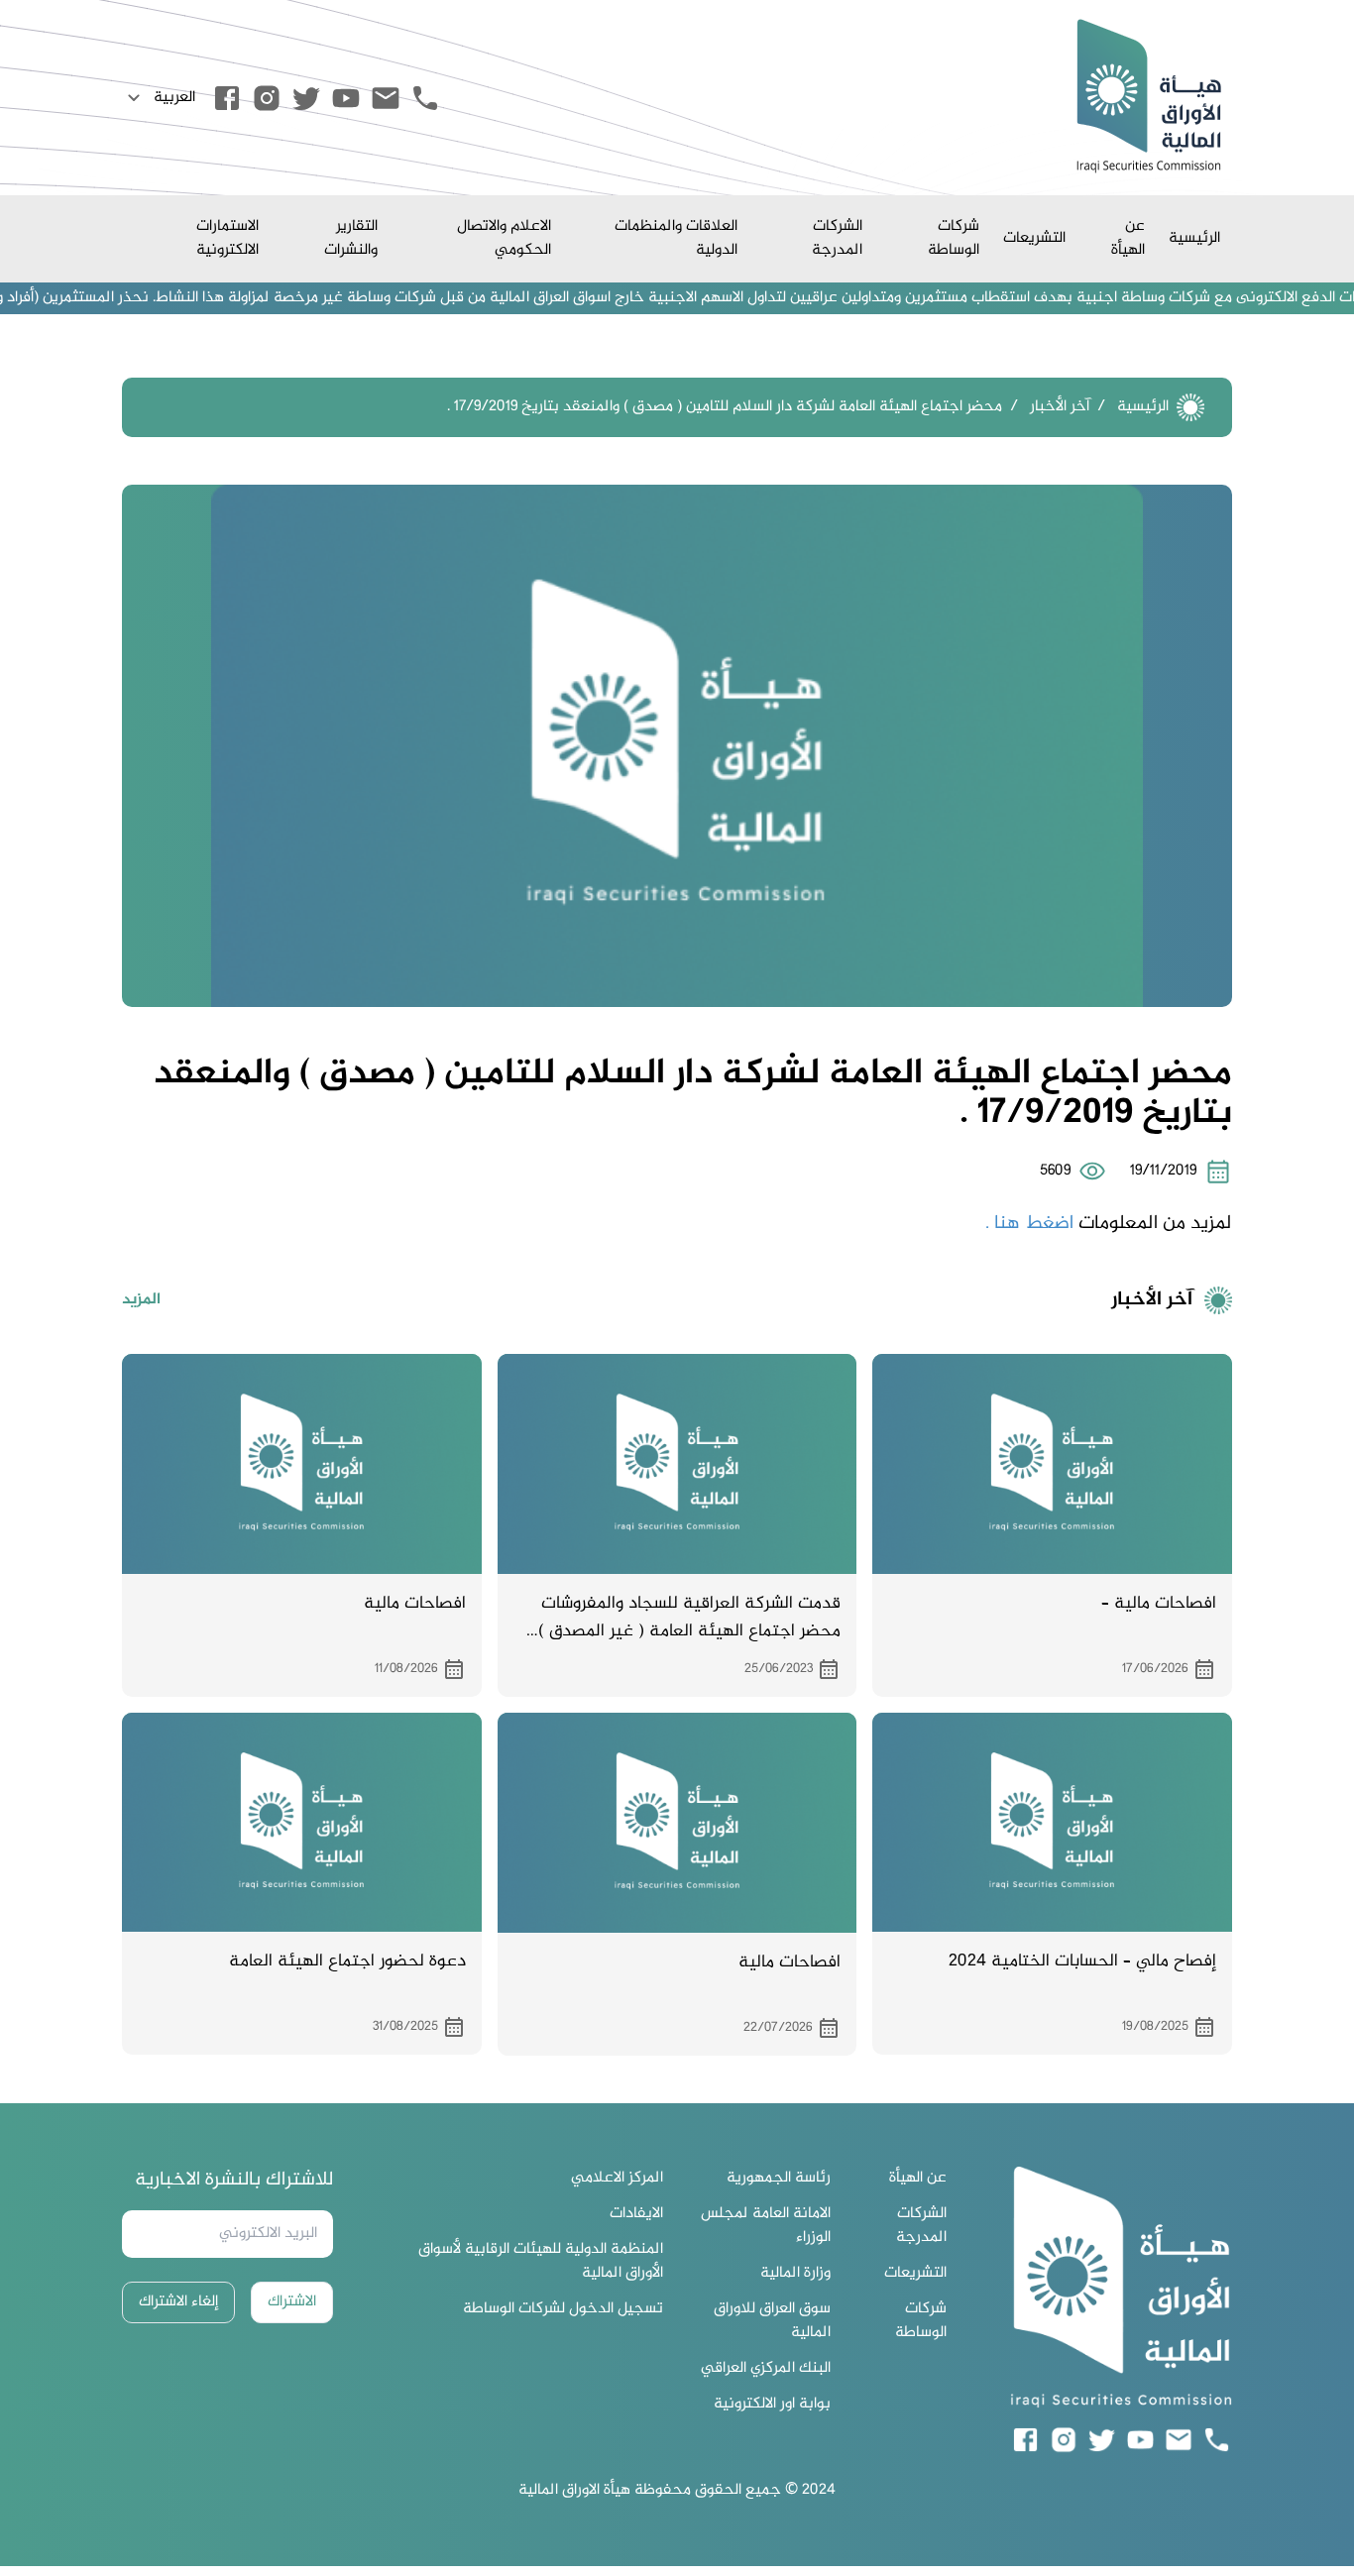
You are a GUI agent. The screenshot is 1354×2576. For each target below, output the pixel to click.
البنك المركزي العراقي (766, 2369)
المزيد (141, 1300)
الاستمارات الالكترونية (227, 238)
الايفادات (636, 2214)
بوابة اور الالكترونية (772, 2405)
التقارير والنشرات (351, 238)
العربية (174, 98)
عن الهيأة (1128, 238)
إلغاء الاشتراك (178, 2302)
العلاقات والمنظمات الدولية (676, 238)
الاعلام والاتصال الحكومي (504, 238)
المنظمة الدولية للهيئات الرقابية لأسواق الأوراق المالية (541, 2262)
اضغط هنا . (1029, 1224)
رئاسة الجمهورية (779, 2179)
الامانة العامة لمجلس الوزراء (766, 2226)
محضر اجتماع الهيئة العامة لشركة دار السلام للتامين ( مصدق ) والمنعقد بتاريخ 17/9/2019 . (725, 407)
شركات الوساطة (954, 238)
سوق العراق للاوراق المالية (772, 2321)
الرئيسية (1194, 238)
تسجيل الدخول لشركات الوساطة (563, 2309)
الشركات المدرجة (837, 238)
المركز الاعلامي (617, 2179)
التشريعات (1034, 238)
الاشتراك (292, 2302)
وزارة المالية (795, 2274)
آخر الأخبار (1060, 407)
